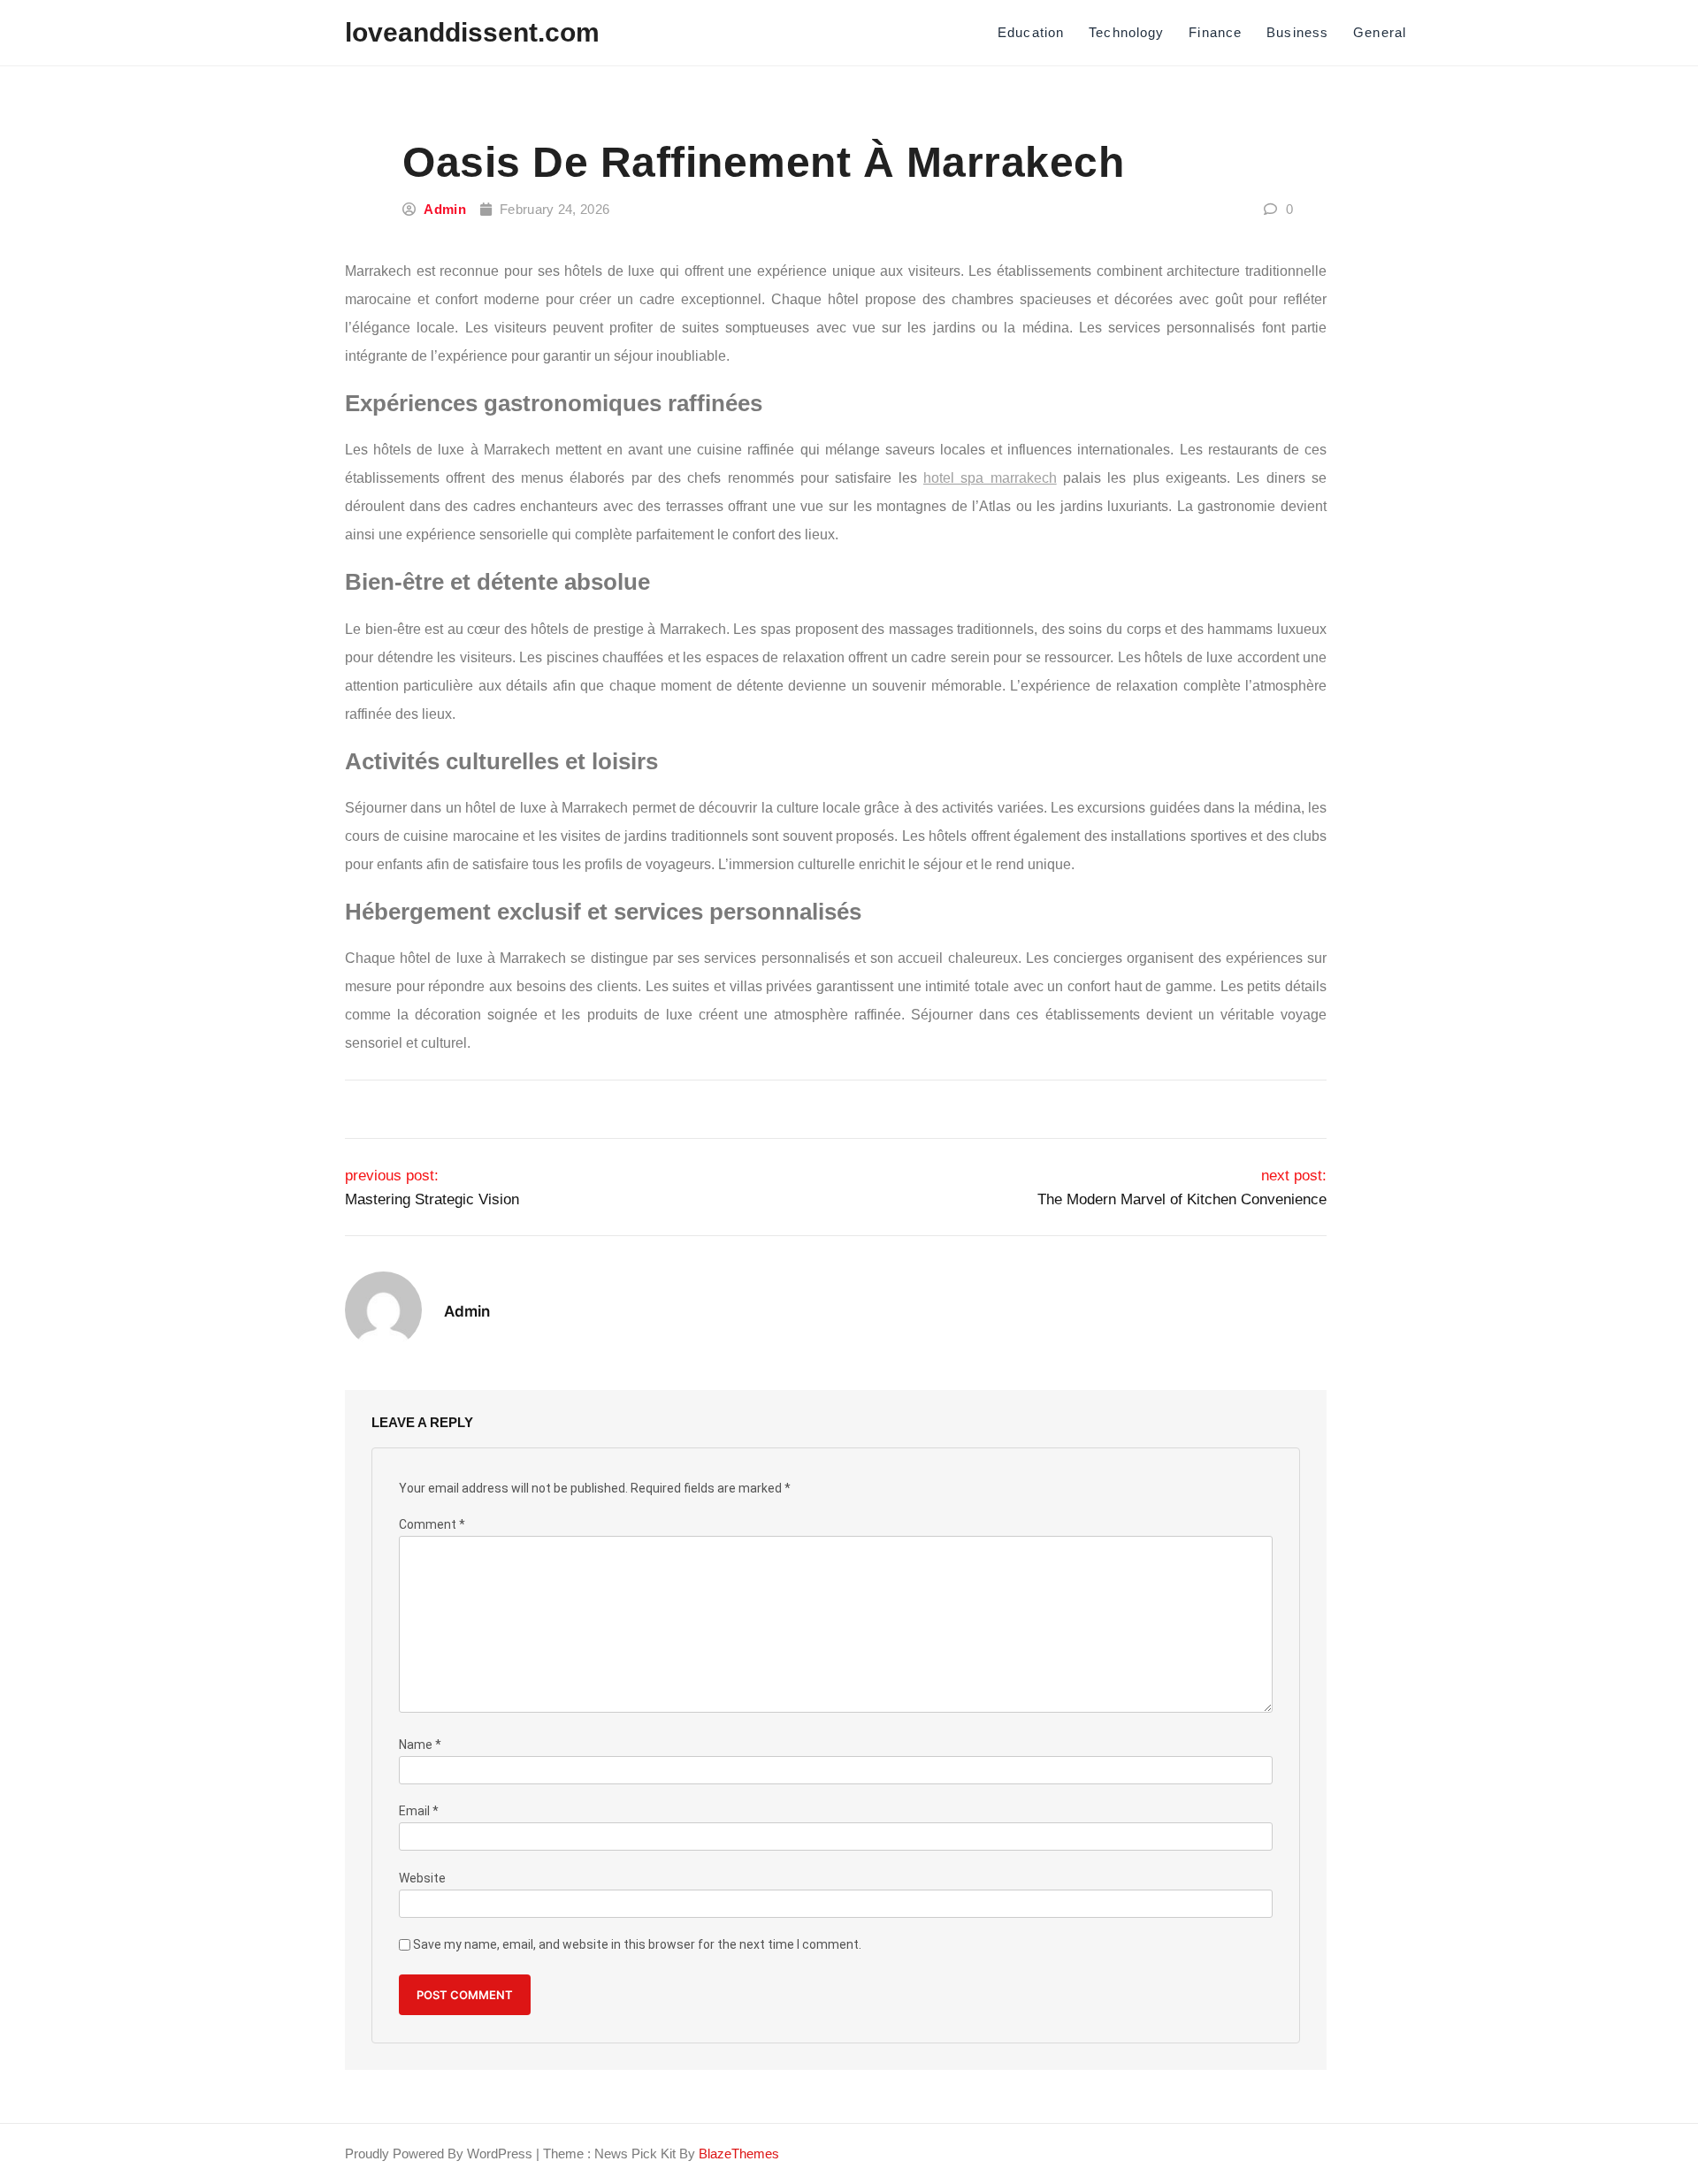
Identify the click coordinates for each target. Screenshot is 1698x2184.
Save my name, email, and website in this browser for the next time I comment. (637, 1945)
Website (422, 1879)
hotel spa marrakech (990, 478)
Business (1297, 32)
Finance (1215, 32)
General (1380, 32)
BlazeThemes (739, 2153)
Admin (445, 209)
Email (419, 1811)
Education (1031, 32)
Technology (1126, 32)
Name (420, 1745)
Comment (432, 1525)
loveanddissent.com (472, 32)
